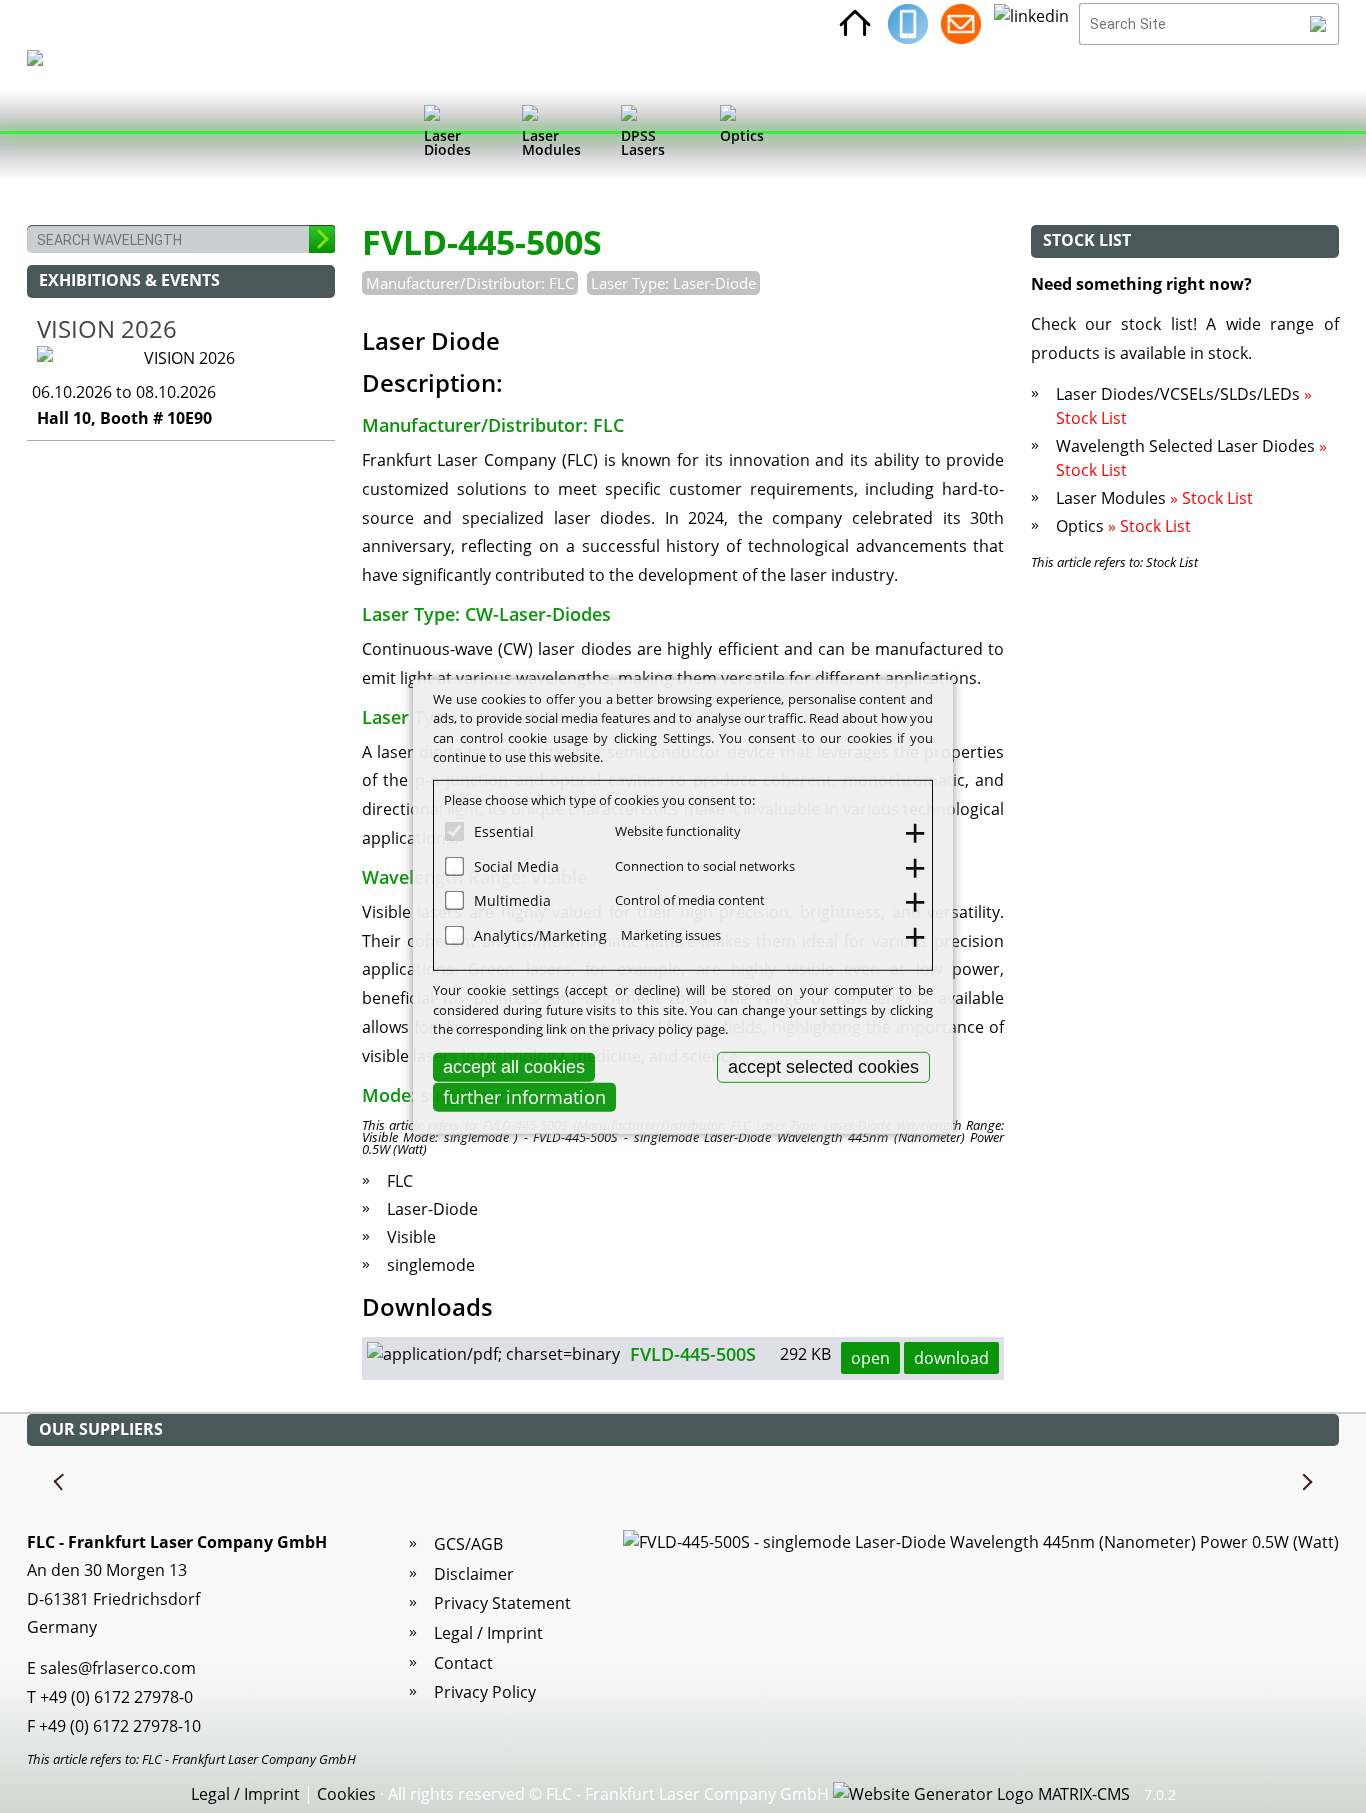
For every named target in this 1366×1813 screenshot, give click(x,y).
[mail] (961, 24)
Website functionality (678, 831)
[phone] (908, 24)
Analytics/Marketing (540, 934)
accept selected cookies (823, 1066)
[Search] (1318, 24)
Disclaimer (474, 1574)
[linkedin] (1031, 24)
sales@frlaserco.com (118, 1668)
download (951, 1358)
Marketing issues (671, 934)
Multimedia (512, 900)
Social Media (516, 865)
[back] (60, 1483)
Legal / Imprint (488, 1633)
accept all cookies (514, 1066)
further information (524, 1097)
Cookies (346, 1794)
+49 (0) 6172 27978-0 (116, 1697)
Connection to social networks (705, 865)
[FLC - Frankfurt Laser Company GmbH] (53, 135)
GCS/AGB (468, 1544)
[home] (855, 24)
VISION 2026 (107, 328)
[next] (1306, 1483)
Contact (463, 1663)
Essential (504, 831)
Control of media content (690, 900)
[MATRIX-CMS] (981, 1795)
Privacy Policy (485, 1692)
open (870, 1358)
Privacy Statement (502, 1603)
